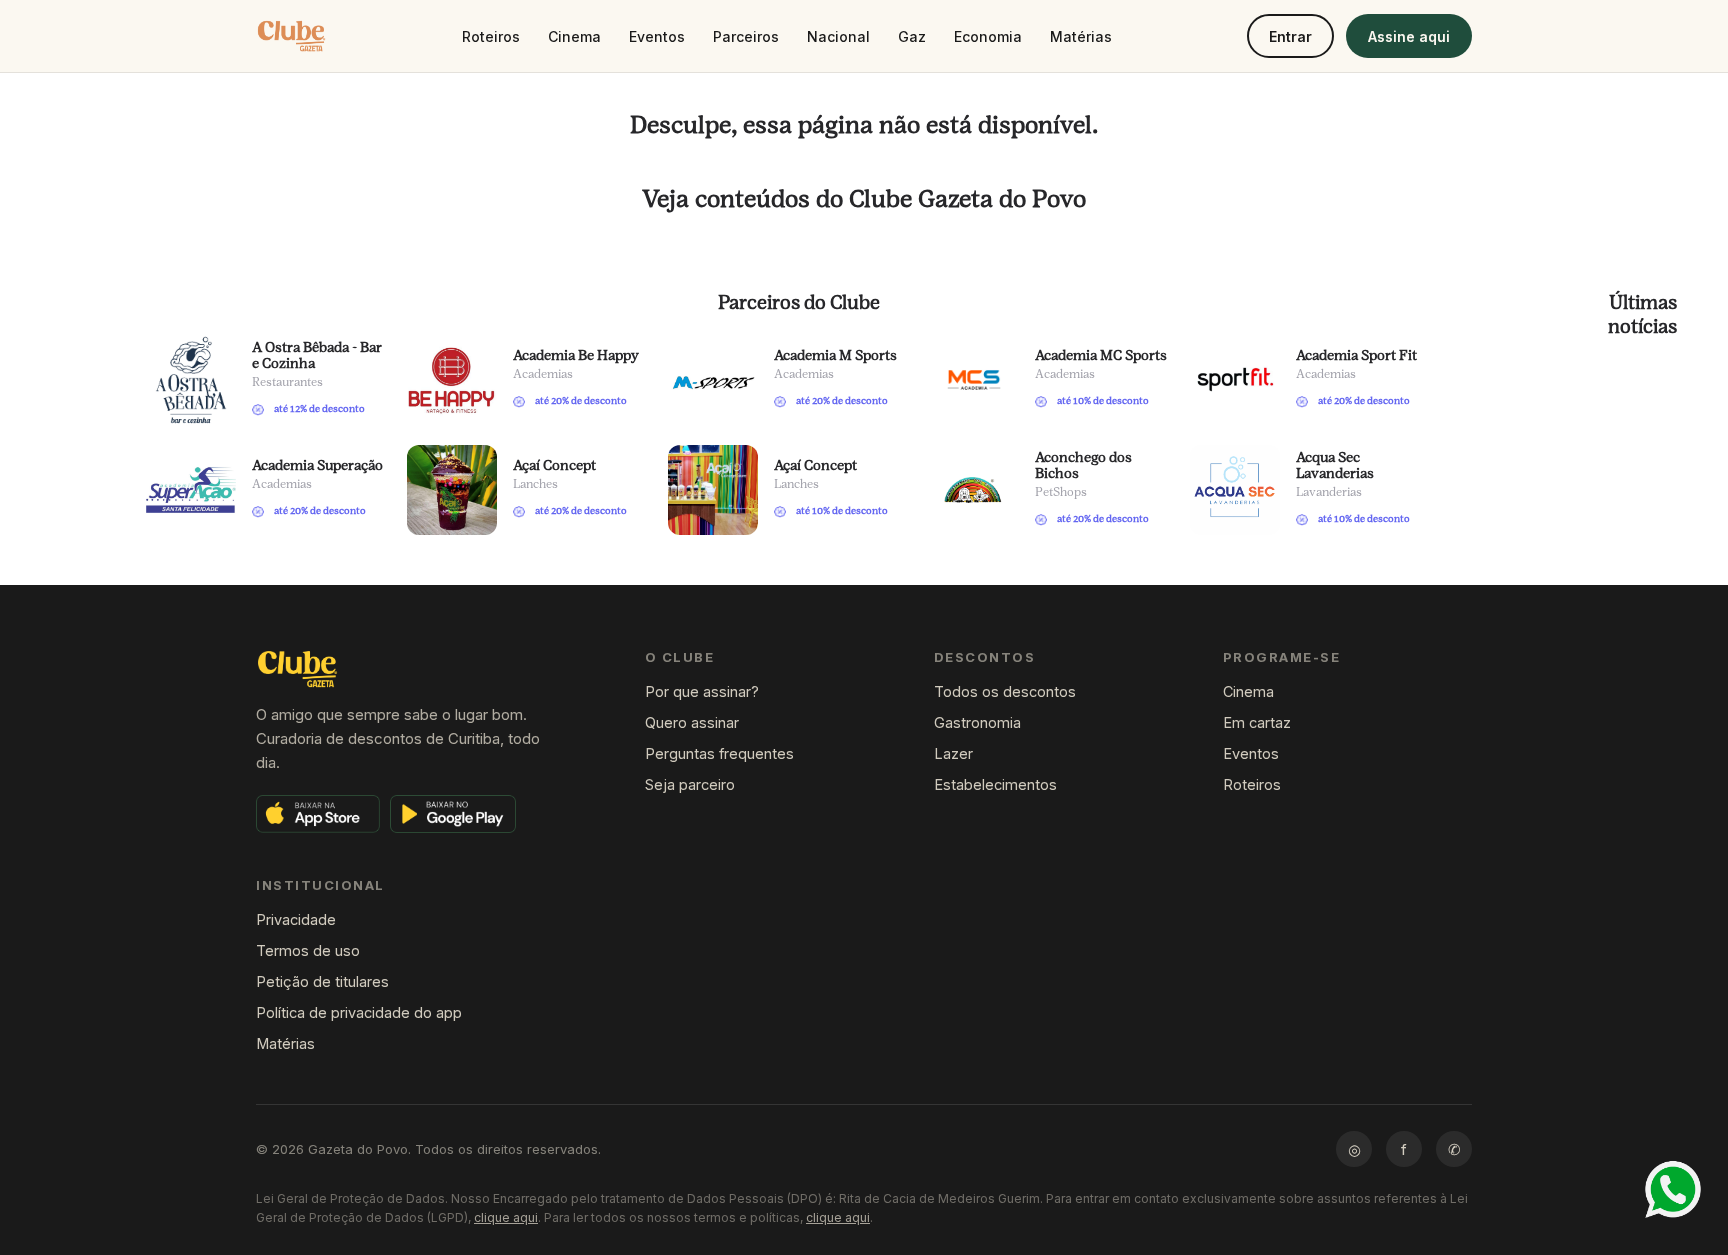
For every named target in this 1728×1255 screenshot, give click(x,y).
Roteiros (491, 36)
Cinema (574, 36)
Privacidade (296, 919)
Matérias (1081, 36)
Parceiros (746, 36)
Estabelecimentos (995, 784)
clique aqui (506, 1217)
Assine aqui (1409, 36)
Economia (988, 36)
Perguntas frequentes (719, 753)
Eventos (657, 36)
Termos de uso (308, 950)
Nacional (838, 36)
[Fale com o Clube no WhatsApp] (1673, 1189)
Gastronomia (977, 722)
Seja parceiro (690, 784)
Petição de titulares (322, 981)
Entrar (1290, 36)
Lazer (953, 753)
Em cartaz (1257, 722)
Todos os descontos (1005, 691)
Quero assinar (692, 722)
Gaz (912, 36)
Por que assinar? (702, 691)
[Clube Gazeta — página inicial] (291, 36)
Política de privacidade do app (359, 1012)
